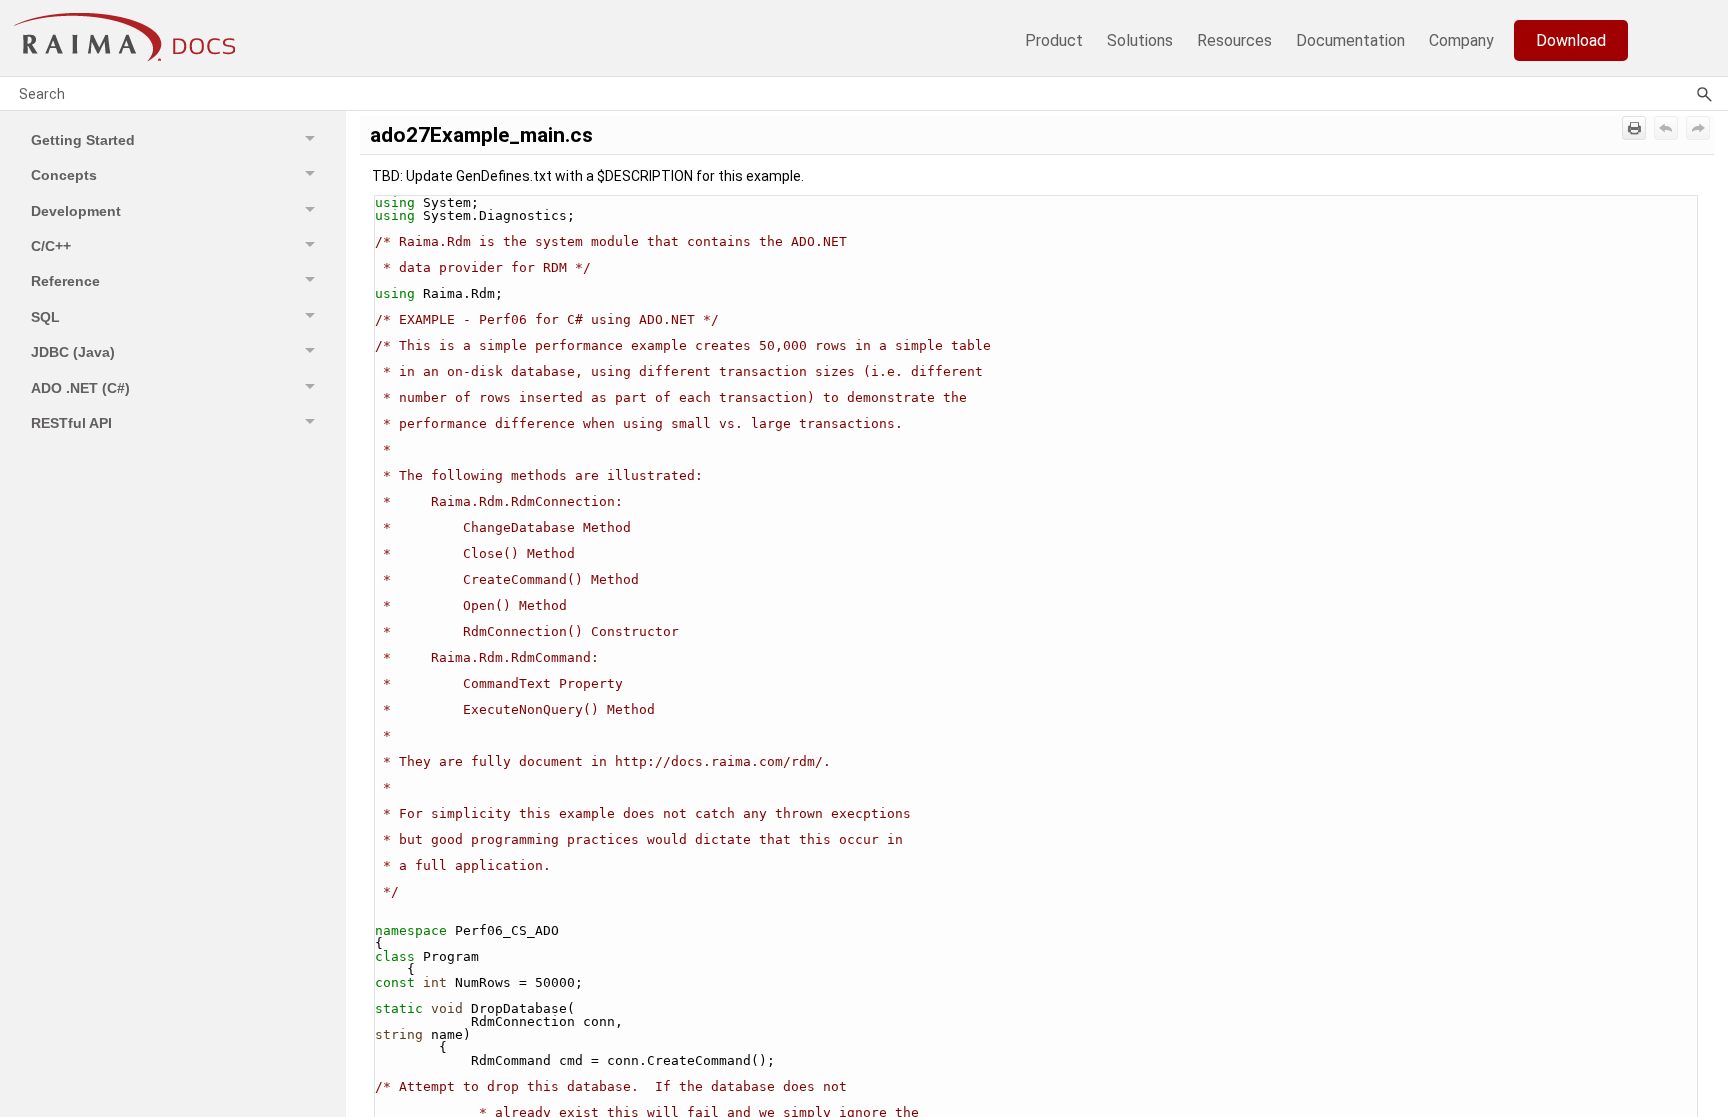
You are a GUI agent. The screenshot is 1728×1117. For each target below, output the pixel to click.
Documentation (1350, 40)
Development (76, 211)
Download (1571, 40)
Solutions (1140, 40)
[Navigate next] (1698, 128)
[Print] (1634, 128)
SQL (45, 317)
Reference (65, 281)
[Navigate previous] (1666, 128)
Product (1054, 40)
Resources (1234, 40)
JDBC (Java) (73, 352)
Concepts (64, 175)
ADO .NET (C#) (80, 388)
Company (1461, 40)
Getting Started (83, 140)
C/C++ (51, 246)
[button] (313, 139)
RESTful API (71, 423)
